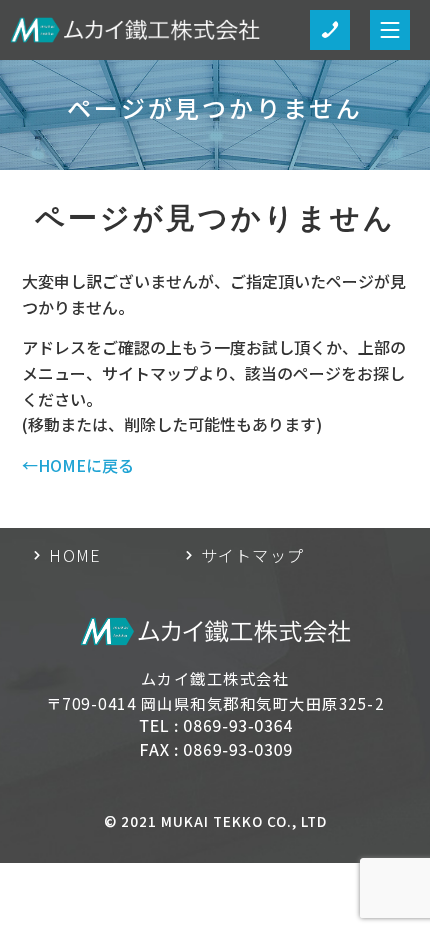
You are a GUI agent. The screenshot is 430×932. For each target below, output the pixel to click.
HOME (75, 555)
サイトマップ (253, 555)
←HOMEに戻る (78, 465)
